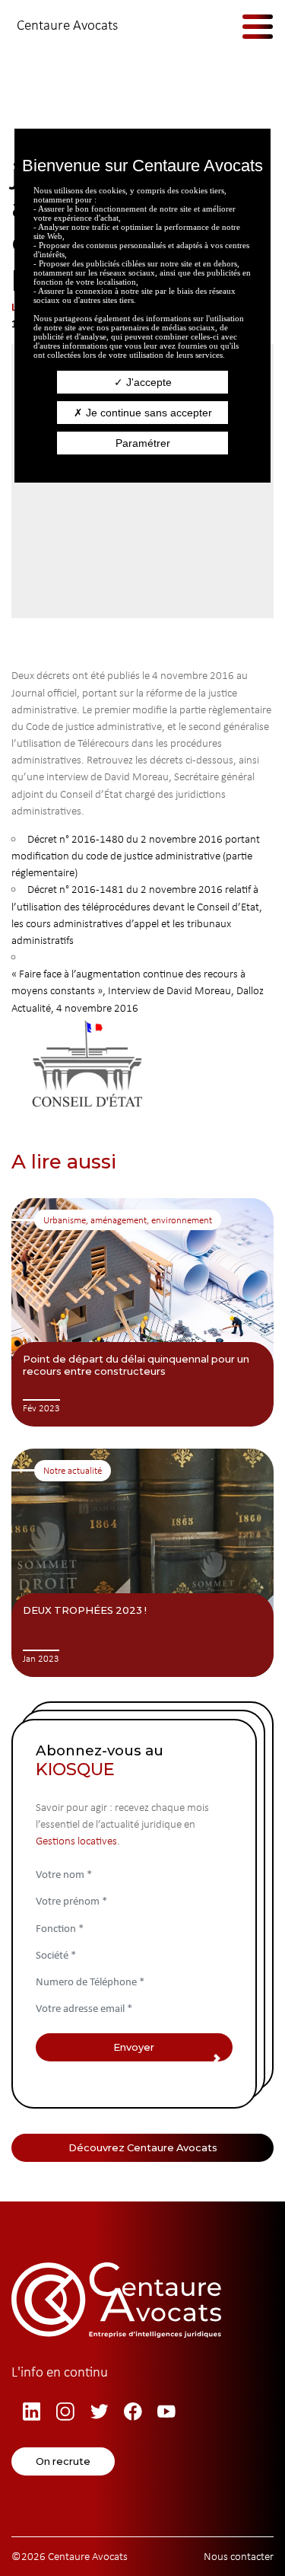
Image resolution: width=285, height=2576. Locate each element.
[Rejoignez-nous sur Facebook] (135, 2412)
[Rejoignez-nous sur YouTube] (169, 2412)
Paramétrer (143, 443)
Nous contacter (239, 2556)
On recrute (63, 2461)
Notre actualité (73, 1470)
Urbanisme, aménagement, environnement (128, 1220)
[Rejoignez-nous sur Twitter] (102, 2412)
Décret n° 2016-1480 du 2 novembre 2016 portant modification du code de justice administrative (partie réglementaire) (136, 856)
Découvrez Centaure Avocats (143, 2147)
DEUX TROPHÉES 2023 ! (85, 1610)
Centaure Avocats (67, 25)
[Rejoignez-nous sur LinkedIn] (34, 2412)
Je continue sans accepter (147, 413)
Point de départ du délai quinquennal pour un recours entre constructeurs (136, 1365)
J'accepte (147, 382)
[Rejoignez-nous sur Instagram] (68, 2412)
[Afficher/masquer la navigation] (247, 26)
